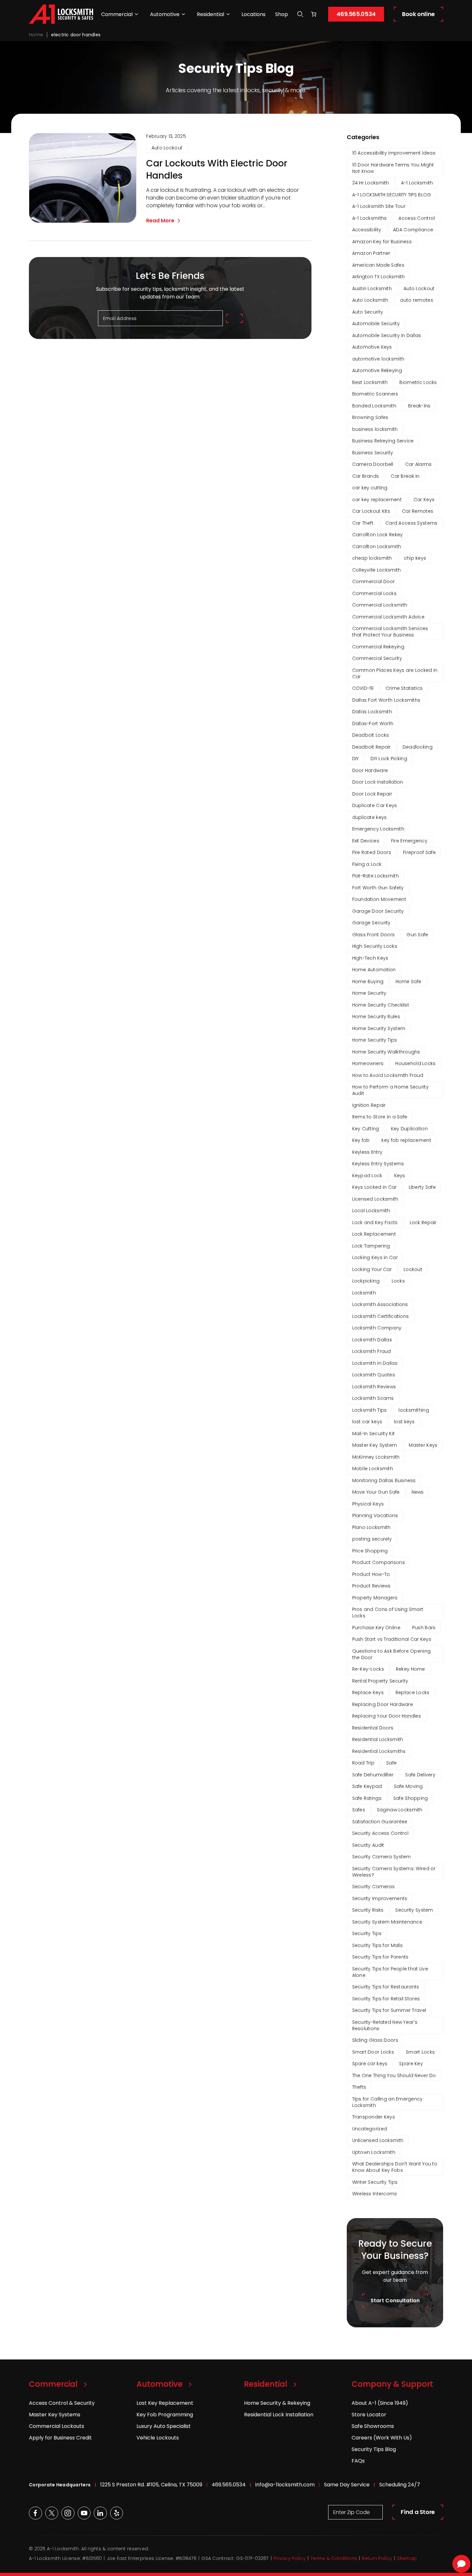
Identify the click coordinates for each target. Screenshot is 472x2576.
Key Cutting (366, 1129)
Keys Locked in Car (375, 1187)
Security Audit (368, 1845)
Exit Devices (366, 841)
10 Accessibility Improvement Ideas (394, 153)
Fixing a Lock (367, 864)
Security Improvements (380, 1898)
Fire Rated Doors (372, 852)
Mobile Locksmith (373, 1469)
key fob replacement (406, 1140)
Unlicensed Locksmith (378, 2140)
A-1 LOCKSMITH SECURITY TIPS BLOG (392, 195)
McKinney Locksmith (376, 1457)
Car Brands (366, 476)
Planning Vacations (375, 1515)
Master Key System (375, 1445)
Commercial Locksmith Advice (389, 617)
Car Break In (405, 476)
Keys (400, 1176)
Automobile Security (376, 324)
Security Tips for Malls (377, 1945)
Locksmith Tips (370, 1410)
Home (36, 35)
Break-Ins (419, 406)
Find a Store (418, 2512)
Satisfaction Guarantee (380, 1822)
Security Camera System (382, 1857)
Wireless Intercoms (375, 2194)
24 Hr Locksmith (371, 183)
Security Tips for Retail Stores (386, 1999)
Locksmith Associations (380, 1304)
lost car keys (367, 1422)
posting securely (372, 1539)
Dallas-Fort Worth (373, 724)
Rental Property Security (380, 1681)
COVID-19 (363, 688)
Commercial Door (374, 582)
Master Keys (423, 1445)
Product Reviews (371, 1586)
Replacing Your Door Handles (387, 1716)
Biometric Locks (418, 382)
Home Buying (368, 982)
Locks (398, 1281)
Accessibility (367, 230)
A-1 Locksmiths (370, 218)
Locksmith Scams (373, 1398)
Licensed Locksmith (375, 1199)
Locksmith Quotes (374, 1375)
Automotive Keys (372, 347)
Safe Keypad (367, 1786)
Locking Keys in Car (375, 1257)
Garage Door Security (378, 911)
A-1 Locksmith (417, 183)
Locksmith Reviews (374, 1387)
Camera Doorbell (373, 464)
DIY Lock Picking (389, 759)
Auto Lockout (167, 148)
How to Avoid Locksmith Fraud (388, 1075)
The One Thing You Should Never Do (394, 2075)
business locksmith (375, 429)
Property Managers (375, 1598)
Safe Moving (408, 1786)
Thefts (359, 2087)
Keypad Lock (367, 1176)
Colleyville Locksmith (377, 570)
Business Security (373, 453)
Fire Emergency (409, 841)
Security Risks (368, 1910)
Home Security (369, 993)
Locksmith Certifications (381, 1316)
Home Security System (379, 1028)
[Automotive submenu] (183, 14)
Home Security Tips (375, 1040)
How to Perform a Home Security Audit (390, 1090)
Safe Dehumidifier (373, 1775)
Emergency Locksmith (378, 829)
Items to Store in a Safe (380, 1117)
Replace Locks (413, 1692)
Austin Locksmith (372, 289)
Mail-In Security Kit (374, 1434)
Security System (414, 1910)
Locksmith (364, 1293)
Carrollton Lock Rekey (378, 535)
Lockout (413, 1269)
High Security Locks (375, 946)
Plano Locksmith (371, 1527)
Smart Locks (420, 2052)
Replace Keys (368, 1692)
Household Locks (415, 1063)
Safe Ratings (367, 1798)
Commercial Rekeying (378, 647)
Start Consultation (395, 2301)
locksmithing (414, 1410)
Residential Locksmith (378, 1739)
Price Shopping (370, 1551)
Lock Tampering (371, 1246)
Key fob (361, 1140)
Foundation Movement (379, 899)
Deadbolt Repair (371, 747)
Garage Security (371, 923)
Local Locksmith (371, 1211)
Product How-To (371, 1574)
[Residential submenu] (228, 14)
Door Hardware (370, 770)
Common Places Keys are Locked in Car (395, 673)
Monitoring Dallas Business (384, 1480)
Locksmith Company (377, 1328)
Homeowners (368, 1063)
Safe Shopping (411, 1798)
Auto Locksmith (370, 300)
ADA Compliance (413, 230)
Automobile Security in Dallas (387, 335)
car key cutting (370, 488)
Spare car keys (370, 2064)
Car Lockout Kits (371, 511)
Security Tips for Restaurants (386, 1987)
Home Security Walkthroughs (386, 1052)
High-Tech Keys (370, 958)
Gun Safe (417, 935)
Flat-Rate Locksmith (376, 876)
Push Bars (424, 1628)
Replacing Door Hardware (383, 1704)
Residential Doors (373, 1728)
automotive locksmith (378, 359)
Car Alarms (419, 464)
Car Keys (424, 500)
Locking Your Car (372, 1269)
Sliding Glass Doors (375, 2040)
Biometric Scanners (375, 394)
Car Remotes (418, 511)
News (418, 1492)
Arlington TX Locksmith (379, 277)
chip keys (415, 558)
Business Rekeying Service (383, 441)
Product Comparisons (379, 1562)
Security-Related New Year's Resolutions (385, 2025)
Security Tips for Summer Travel (389, 2010)
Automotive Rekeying (377, 370)
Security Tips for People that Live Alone (390, 1972)
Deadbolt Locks (371, 735)
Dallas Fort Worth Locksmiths (386, 700)
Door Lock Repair (372, 794)
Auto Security (368, 312)
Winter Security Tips (375, 2182)
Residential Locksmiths (379, 1751)
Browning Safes (370, 417)
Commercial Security (377, 658)
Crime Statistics (404, 688)
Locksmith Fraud (372, 1351)
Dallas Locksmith (372, 712)
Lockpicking (366, 1281)
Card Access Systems (411, 523)
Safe (391, 1763)
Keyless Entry (367, 1152)
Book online (418, 14)
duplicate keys (370, 817)
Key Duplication (409, 1129)
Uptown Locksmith (374, 2152)
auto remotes (416, 300)
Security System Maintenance (387, 1922)
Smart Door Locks (373, 2052)
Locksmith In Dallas (375, 1363)
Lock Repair (423, 1222)
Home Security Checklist (381, 1005)
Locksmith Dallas (372, 1340)
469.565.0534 (356, 14)
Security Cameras (373, 1887)
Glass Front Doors (374, 935)
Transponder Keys (374, 2117)
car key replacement (377, 500)
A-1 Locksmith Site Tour (379, 206)
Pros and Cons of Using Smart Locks (388, 1612)
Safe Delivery (420, 1775)
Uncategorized (370, 2129)
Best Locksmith (370, 382)
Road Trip (363, 1763)
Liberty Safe (422, 1187)
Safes (359, 1810)
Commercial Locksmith (380, 605)
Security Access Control (380, 1833)
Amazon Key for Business (382, 242)
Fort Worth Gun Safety (378, 888)
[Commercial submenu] (136, 14)
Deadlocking (418, 747)
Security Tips (367, 1933)
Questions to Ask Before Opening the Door (392, 1654)
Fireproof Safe (419, 852)
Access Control (417, 218)
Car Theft (363, 523)
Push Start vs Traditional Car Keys (392, 1639)
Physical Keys (368, 1504)
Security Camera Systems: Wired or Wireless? (394, 1872)
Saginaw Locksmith (400, 1810)
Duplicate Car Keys (375, 805)
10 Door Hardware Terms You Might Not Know (393, 168)
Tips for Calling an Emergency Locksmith (388, 2102)
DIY (356, 759)
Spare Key (411, 2064)
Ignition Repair (369, 1105)
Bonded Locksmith (374, 406)
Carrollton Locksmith (377, 546)
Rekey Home (411, 1669)
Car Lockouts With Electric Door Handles (217, 170)
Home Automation (374, 970)
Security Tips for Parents (380, 1957)
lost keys (404, 1422)
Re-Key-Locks (368, 1669)
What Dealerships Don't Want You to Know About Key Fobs (395, 2167)
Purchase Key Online (376, 1628)
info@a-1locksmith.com (285, 2485)
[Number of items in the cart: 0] (314, 14)
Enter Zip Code (352, 2512)
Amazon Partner (371, 253)
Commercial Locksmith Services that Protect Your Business (390, 632)
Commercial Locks (374, 593)
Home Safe (409, 982)
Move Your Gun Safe (376, 1492)
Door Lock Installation (378, 782)
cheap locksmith (372, 558)
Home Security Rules (376, 1017)
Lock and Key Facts (375, 1222)
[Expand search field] (300, 14)
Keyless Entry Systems (378, 1164)
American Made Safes (378, 265)
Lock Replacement (374, 1234)
